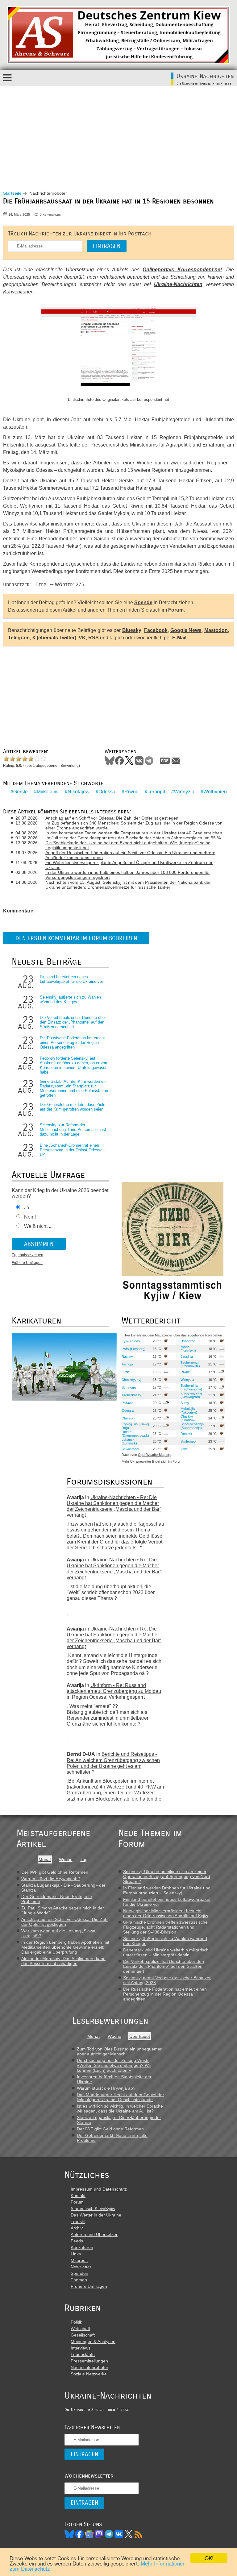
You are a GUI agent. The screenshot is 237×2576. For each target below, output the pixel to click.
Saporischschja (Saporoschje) (192, 1426)
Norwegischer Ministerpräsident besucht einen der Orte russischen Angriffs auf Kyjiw (166, 1913)
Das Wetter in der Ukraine (96, 2215)
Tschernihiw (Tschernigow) (191, 1387)
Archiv (77, 2228)
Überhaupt (140, 2036)
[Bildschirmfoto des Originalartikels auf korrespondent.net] (118, 351)
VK (82, 638)
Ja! (27, 1208)
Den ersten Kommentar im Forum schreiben (76, 938)
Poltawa (127, 1403)
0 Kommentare (50, 215)
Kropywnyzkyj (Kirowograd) (191, 1395)
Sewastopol (130, 1449)
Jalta (184, 1449)
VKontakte (139, 761)
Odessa (107, 792)
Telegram (19, 638)
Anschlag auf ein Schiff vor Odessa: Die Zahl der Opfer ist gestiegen (112, 818)
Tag (84, 1859)
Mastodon (216, 630)
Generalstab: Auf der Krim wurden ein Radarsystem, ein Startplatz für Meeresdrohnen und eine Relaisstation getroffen (74, 1088)
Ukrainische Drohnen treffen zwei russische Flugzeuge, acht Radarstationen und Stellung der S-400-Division (165, 1927)
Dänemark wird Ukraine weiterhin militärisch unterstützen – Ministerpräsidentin (166, 1952)
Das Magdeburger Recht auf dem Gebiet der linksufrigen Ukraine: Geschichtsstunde (121, 2097)
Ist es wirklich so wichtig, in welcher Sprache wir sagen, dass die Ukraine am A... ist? (120, 2109)
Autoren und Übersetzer (94, 2234)
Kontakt (78, 2196)
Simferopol (188, 1441)
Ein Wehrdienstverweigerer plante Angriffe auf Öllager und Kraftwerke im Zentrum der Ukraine (129, 865)
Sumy (185, 1403)
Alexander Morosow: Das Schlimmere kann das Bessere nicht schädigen (63, 1961)
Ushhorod (188, 1341)
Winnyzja (184, 792)
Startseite (12, 193)
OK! (209, 2558)
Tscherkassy (131, 1395)
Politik (76, 2322)
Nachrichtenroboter (89, 2367)
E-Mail (179, 638)
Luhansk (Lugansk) (129, 1441)
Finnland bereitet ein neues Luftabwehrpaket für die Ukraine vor (71, 979)
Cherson (128, 1418)
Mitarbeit (79, 2260)
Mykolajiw (48, 792)
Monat (45, 1859)
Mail (176, 761)
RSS (94, 638)
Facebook (156, 630)
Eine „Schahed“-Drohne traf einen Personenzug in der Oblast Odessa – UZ (73, 1150)
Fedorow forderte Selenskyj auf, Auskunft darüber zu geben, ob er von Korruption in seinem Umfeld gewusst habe (73, 1065)
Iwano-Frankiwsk (188, 1349)
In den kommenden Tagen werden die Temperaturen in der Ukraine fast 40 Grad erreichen (134, 833)
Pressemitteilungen (89, 2361)
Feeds (77, 2241)
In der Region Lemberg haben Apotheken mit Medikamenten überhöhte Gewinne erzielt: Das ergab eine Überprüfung (65, 1947)
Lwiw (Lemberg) (134, 1349)
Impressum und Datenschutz (99, 2189)
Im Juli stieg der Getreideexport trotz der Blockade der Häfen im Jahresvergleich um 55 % (133, 838)
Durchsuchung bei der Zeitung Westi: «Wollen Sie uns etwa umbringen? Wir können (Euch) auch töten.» (114, 2065)
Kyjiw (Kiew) (131, 1341)
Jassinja (187, 1357)
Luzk (125, 1372)
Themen (79, 2280)
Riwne (131, 792)
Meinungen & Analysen (93, 2341)
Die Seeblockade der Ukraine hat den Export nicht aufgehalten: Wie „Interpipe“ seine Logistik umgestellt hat (128, 845)
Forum (176, 610)
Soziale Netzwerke (89, 2374)
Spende (143, 602)
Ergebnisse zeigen (27, 1255)
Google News (186, 630)
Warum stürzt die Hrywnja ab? (51, 1879)
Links (76, 2254)
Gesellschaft (83, 2335)
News (89, 2534)
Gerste (21, 792)
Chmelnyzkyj (131, 1380)
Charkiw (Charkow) (189, 1418)
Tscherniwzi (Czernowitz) (190, 1364)
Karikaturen (82, 2247)
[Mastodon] (99, 2534)
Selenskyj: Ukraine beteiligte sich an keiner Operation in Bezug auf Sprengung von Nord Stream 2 (167, 1876)
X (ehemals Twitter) (54, 638)
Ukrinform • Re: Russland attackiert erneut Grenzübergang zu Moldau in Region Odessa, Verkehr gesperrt (114, 1691)
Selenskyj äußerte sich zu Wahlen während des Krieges (70, 999)
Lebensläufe (83, 2354)
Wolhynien (215, 792)
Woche (66, 1859)
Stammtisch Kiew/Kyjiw (93, 2208)
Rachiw (127, 1357)
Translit (78, 2221)
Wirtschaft (80, 2329)
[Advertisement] (118, 132)
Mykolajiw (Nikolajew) (189, 1411)
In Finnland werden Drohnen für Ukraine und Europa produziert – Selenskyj (167, 1890)
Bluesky (132, 630)
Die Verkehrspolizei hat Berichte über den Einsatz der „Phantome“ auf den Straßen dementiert (73, 1022)
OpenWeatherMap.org (155, 1455)
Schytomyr (130, 1387)
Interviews (81, 2348)
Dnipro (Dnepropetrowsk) (135, 1434)
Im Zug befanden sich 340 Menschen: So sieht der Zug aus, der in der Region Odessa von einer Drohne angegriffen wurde (134, 825)
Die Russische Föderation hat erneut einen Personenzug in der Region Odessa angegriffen (72, 1043)
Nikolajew (79, 792)
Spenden (79, 2273)
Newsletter (81, 2267)
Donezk (186, 1434)
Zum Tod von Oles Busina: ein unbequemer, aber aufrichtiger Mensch (120, 2051)
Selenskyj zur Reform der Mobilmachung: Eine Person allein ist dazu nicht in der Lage (73, 1130)
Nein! (30, 1217)
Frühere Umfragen (27, 1263)
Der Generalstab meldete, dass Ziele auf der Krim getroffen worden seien (73, 1107)
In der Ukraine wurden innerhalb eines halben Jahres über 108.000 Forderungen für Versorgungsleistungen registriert (128, 875)
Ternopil (156, 792)
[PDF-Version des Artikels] (165, 761)
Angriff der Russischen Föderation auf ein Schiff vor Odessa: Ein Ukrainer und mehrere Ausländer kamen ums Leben (130, 855)
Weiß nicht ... (38, 1226)
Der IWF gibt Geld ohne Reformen (55, 1872)
